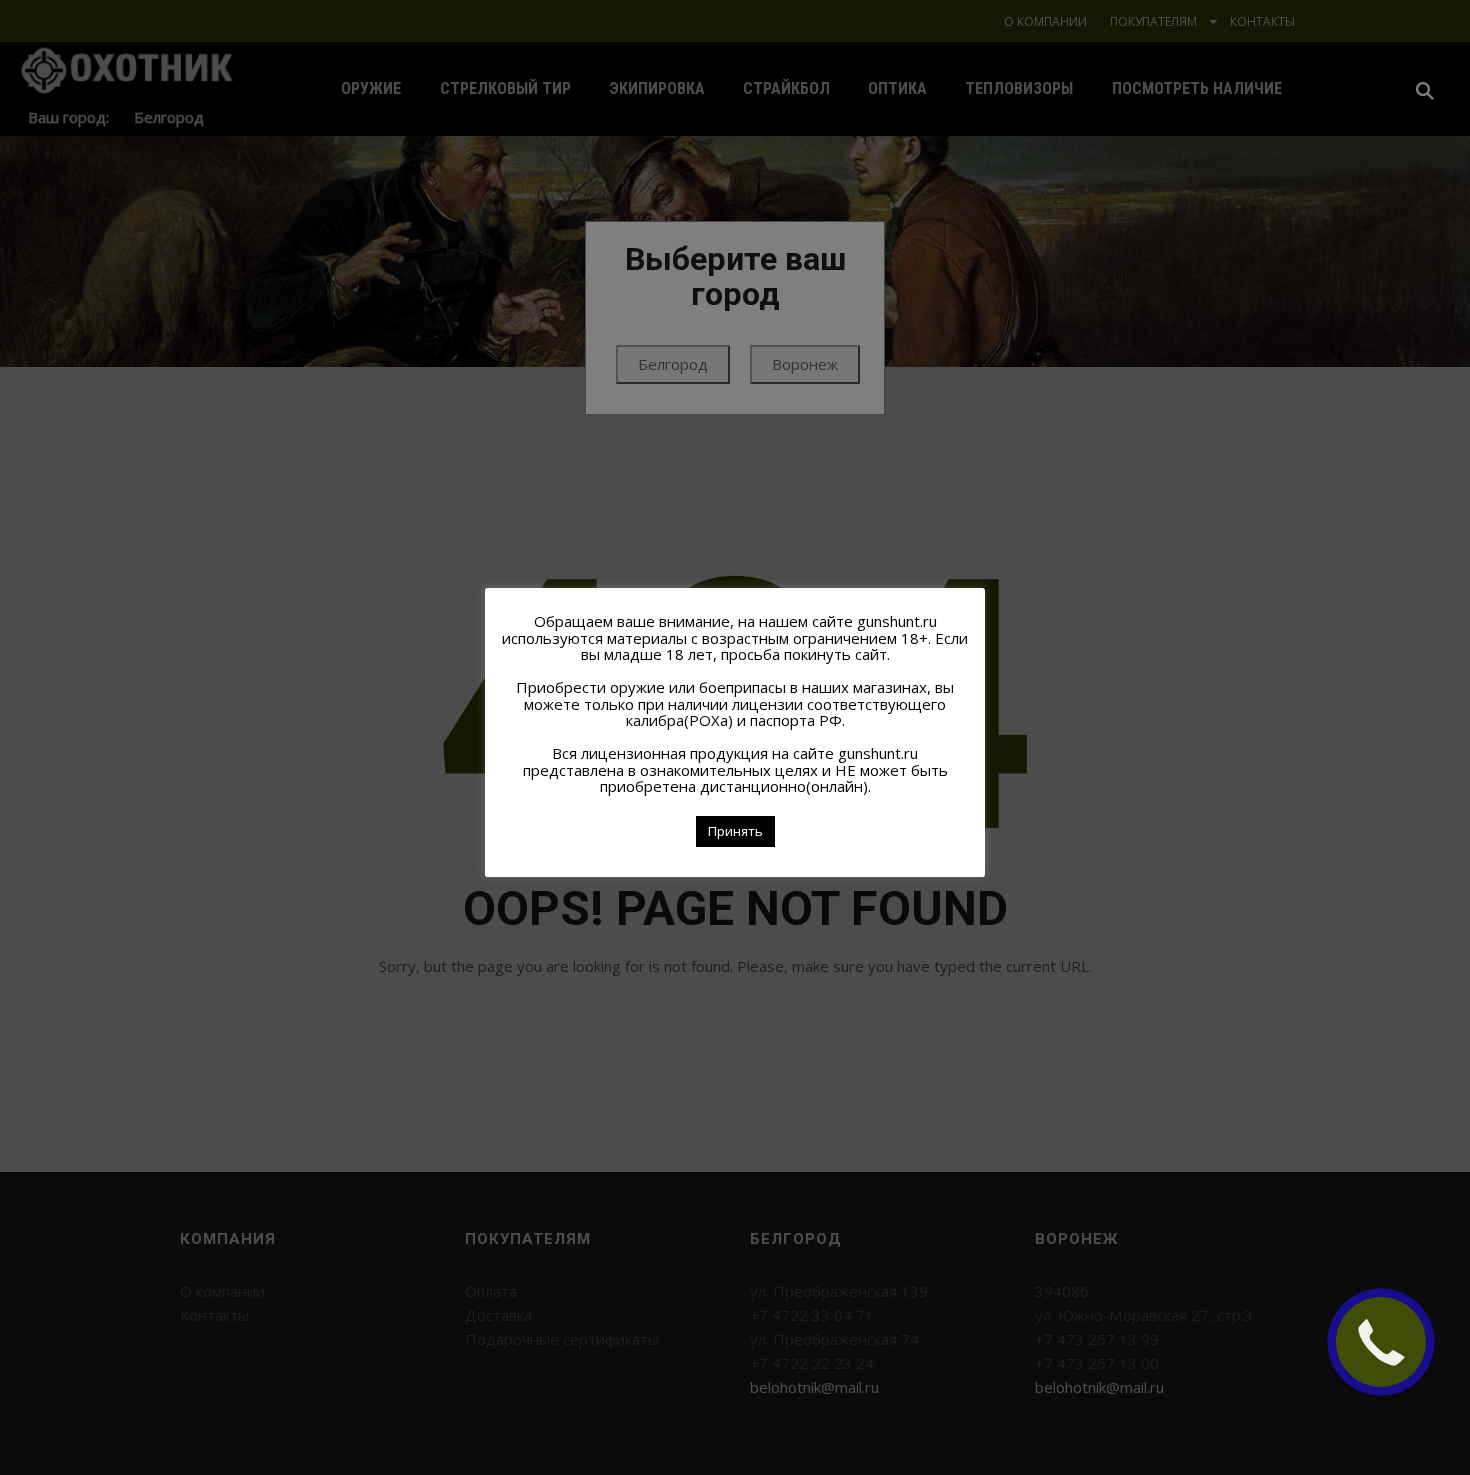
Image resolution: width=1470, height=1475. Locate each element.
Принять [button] (735, 831)
